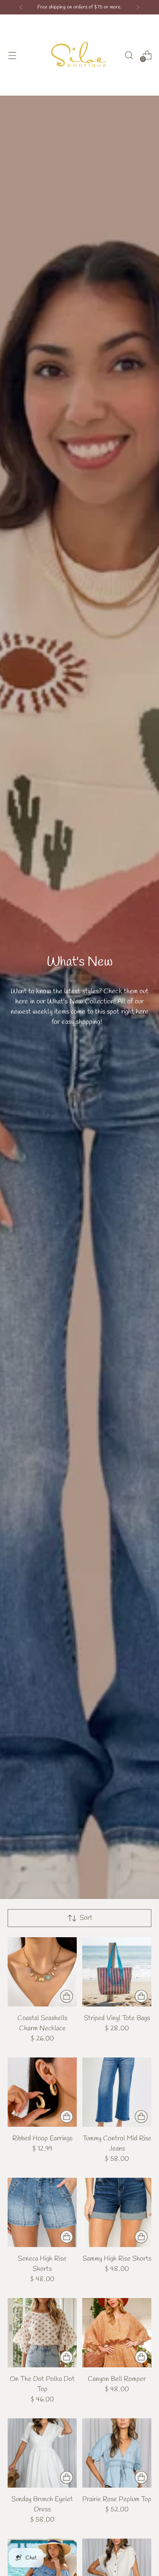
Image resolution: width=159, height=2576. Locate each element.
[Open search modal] (129, 55)
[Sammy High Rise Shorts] (117, 2212)
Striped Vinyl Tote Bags (117, 2018)
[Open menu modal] (12, 55)
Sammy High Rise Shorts (117, 2259)
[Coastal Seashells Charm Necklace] (42, 1972)
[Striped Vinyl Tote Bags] (117, 1972)
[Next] (138, 7)
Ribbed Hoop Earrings (42, 2138)
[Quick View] (67, 1996)
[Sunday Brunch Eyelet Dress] (42, 2453)
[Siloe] (80, 55)
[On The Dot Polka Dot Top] (42, 2333)
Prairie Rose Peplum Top (117, 2499)
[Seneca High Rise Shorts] (42, 2212)
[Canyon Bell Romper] (117, 2333)
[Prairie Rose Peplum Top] (117, 2453)
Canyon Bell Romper (117, 2379)
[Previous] (21, 7)
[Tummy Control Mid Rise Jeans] (117, 2092)
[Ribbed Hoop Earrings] (42, 2092)
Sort (86, 1918)
